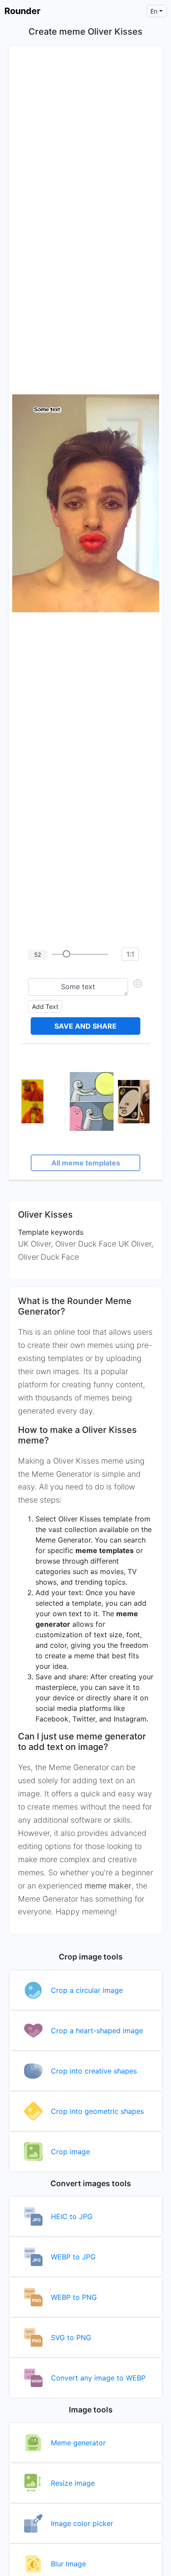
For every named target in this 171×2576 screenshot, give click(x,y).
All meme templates (86, 1163)
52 (38, 955)
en (154, 11)
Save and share (85, 1026)
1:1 (130, 954)
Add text (45, 1007)
